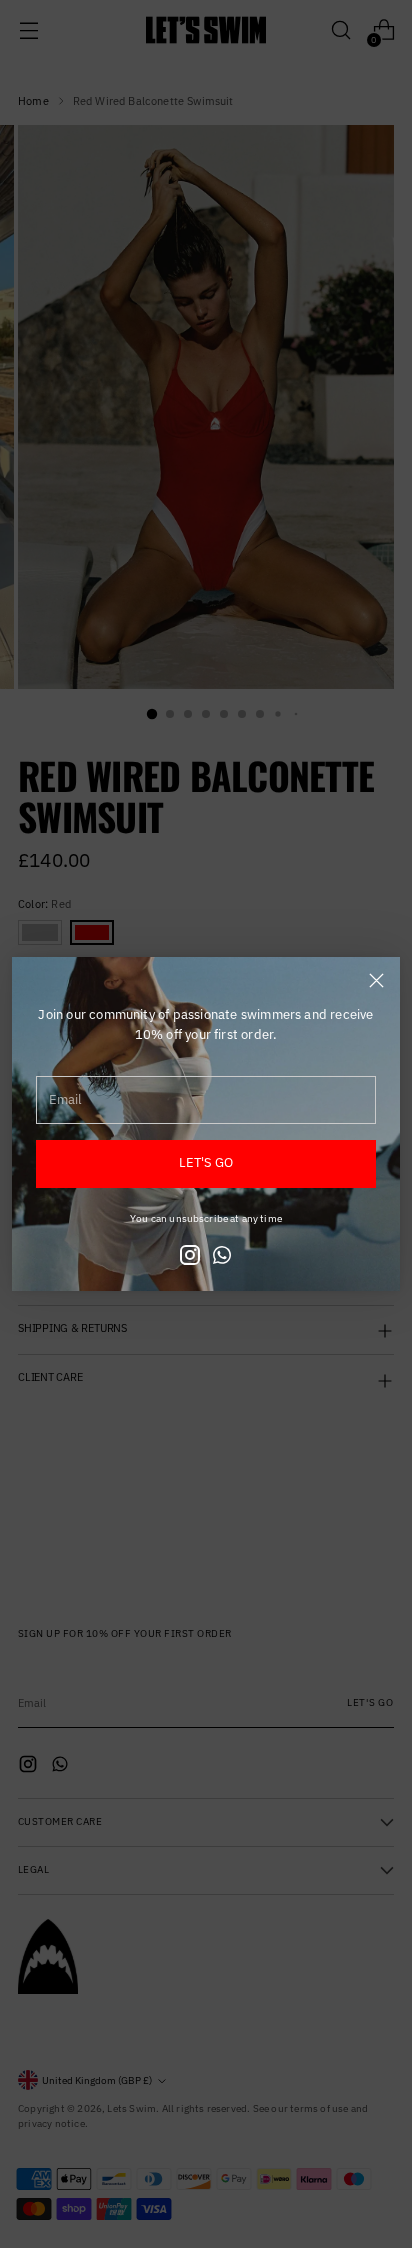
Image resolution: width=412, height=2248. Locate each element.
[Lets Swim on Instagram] (190, 1257)
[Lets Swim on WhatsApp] (222, 1257)
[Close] (376, 980)
